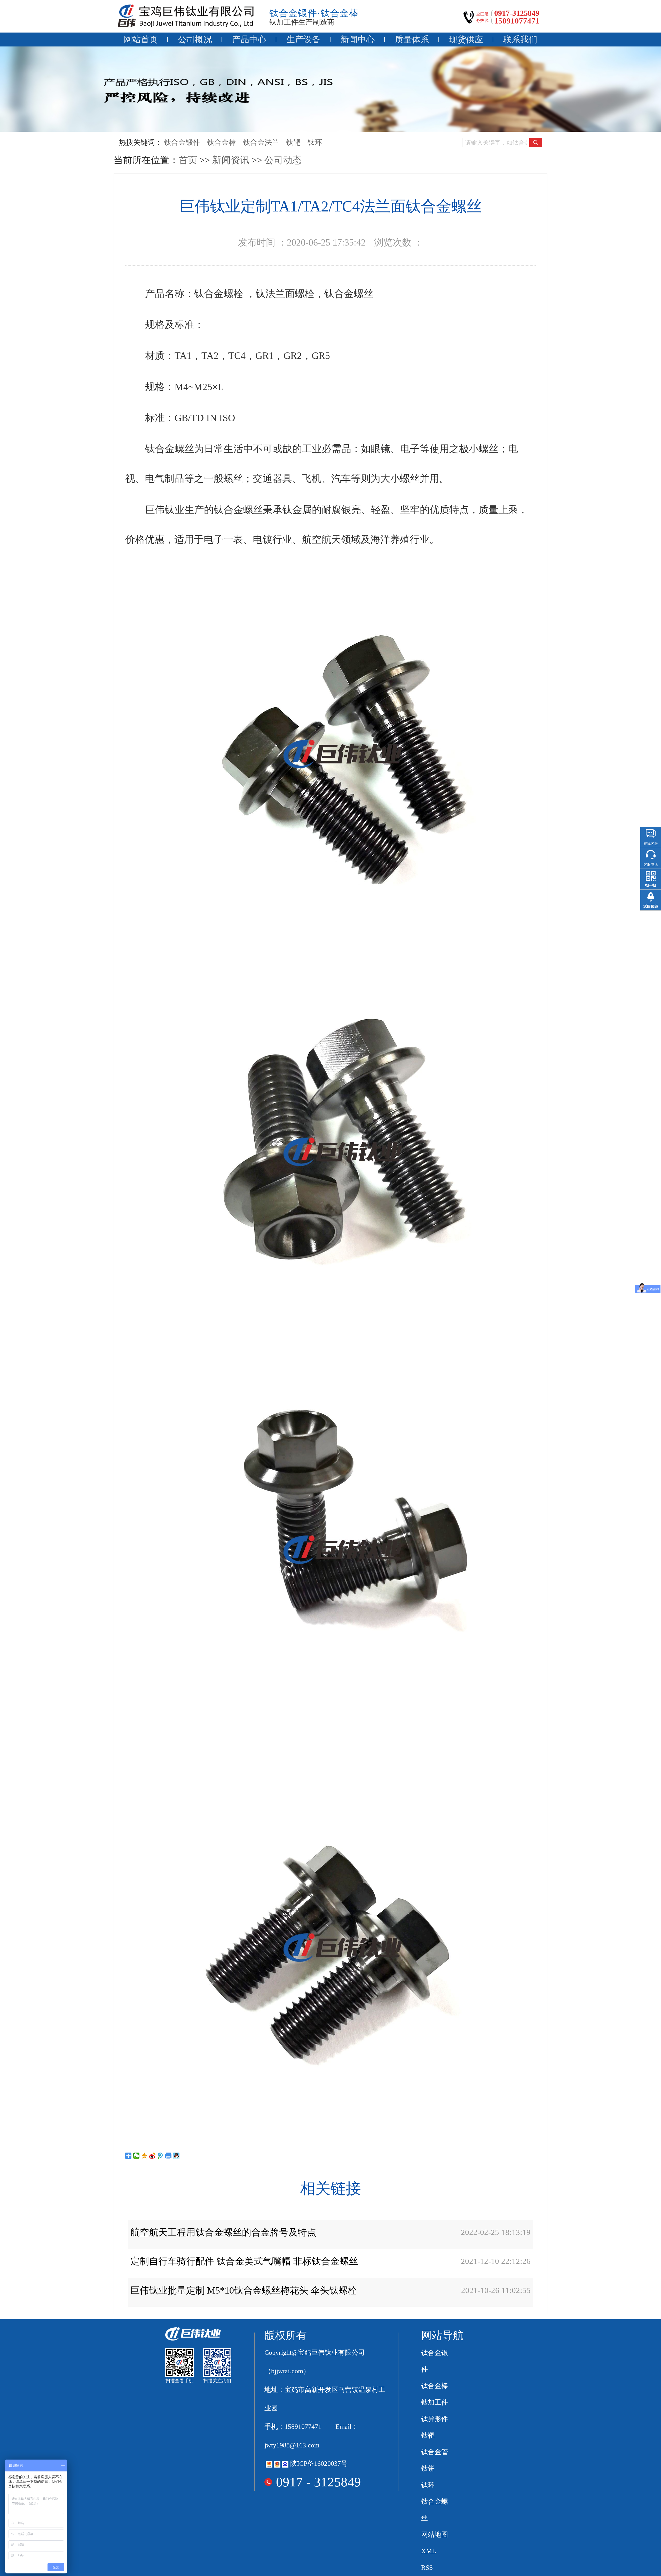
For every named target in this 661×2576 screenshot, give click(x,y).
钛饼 (428, 2468)
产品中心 (249, 39)
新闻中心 (358, 39)
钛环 (315, 142)
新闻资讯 (231, 160)
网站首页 (141, 39)
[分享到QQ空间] (144, 2156)
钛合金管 (435, 2452)
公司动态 (283, 160)
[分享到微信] (136, 2156)
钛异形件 (435, 2419)
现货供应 (466, 39)
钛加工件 (435, 2402)
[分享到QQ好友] (176, 2156)
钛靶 (293, 142)
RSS (427, 2568)
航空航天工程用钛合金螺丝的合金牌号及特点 (223, 2232)
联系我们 (520, 39)
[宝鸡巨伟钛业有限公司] (186, 16)
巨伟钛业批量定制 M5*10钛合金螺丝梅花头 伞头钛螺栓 (244, 2290)
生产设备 (303, 39)
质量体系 (412, 39)
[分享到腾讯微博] (160, 2156)
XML (429, 2551)
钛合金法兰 (261, 142)
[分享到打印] (168, 2156)
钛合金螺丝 (435, 2510)
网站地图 (435, 2535)
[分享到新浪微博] (152, 2156)
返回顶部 (651, 906)
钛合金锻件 (182, 142)
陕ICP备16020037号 (319, 2464)
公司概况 (195, 39)
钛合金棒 (222, 142)
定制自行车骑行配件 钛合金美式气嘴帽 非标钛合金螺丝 (244, 2261)
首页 (188, 160)
